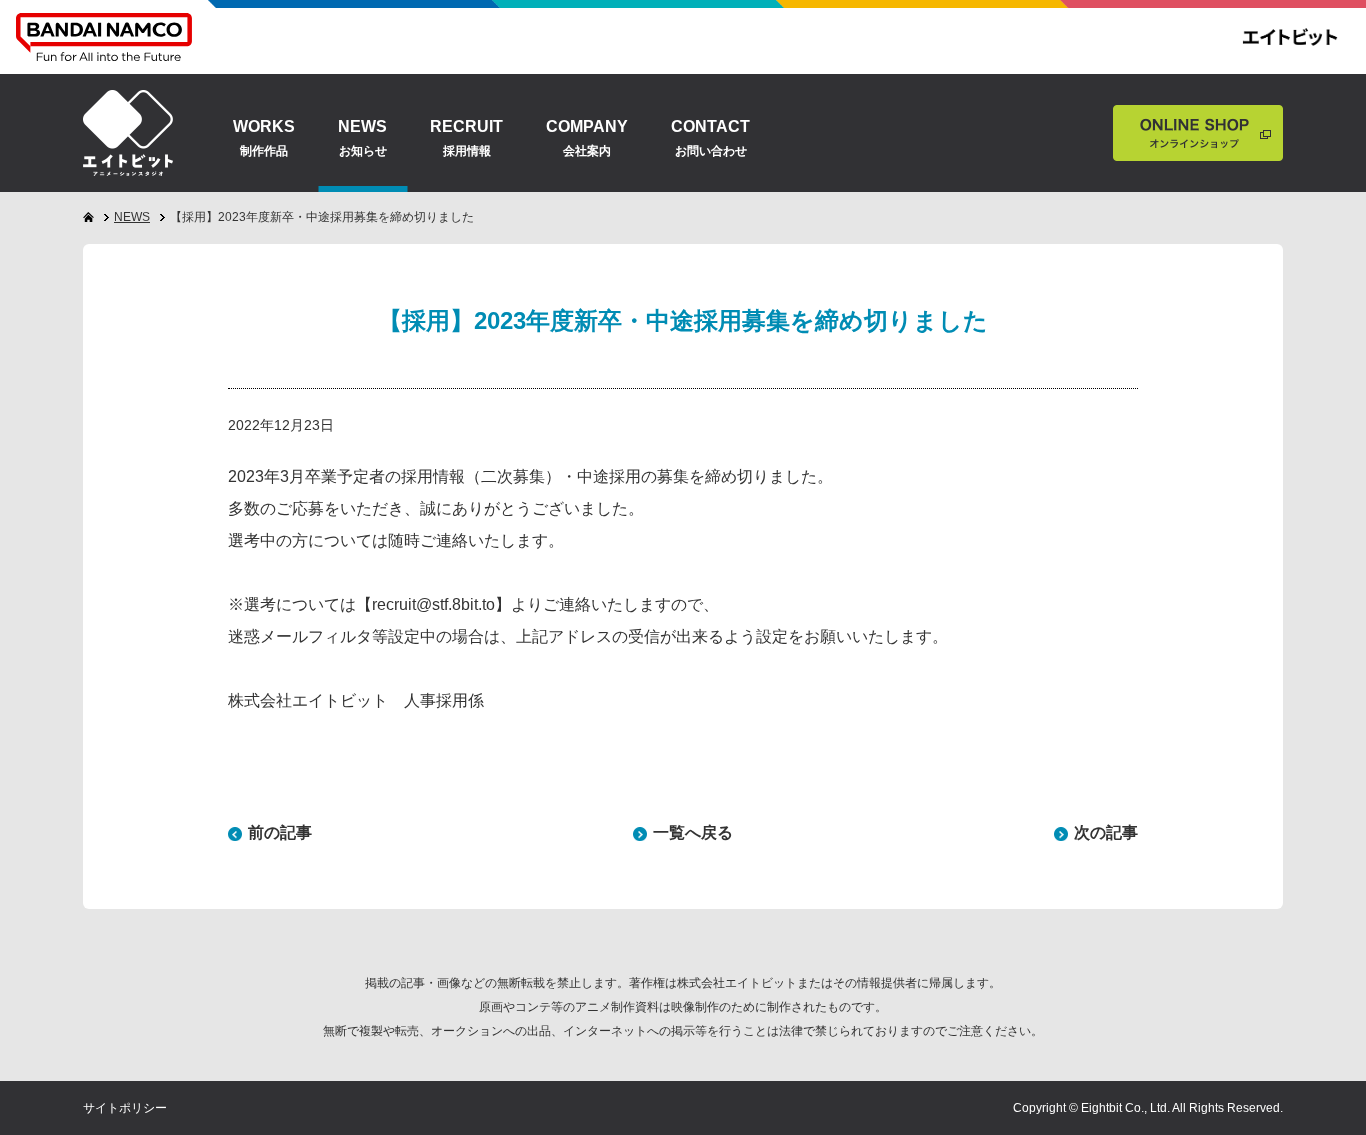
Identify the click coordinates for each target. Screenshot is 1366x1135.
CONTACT (710, 138)
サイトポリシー (125, 1108)
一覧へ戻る (693, 832)
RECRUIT (466, 138)
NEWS (362, 138)
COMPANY (587, 138)
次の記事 (1106, 832)
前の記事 (280, 832)
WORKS (264, 138)
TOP (49, 1052)
